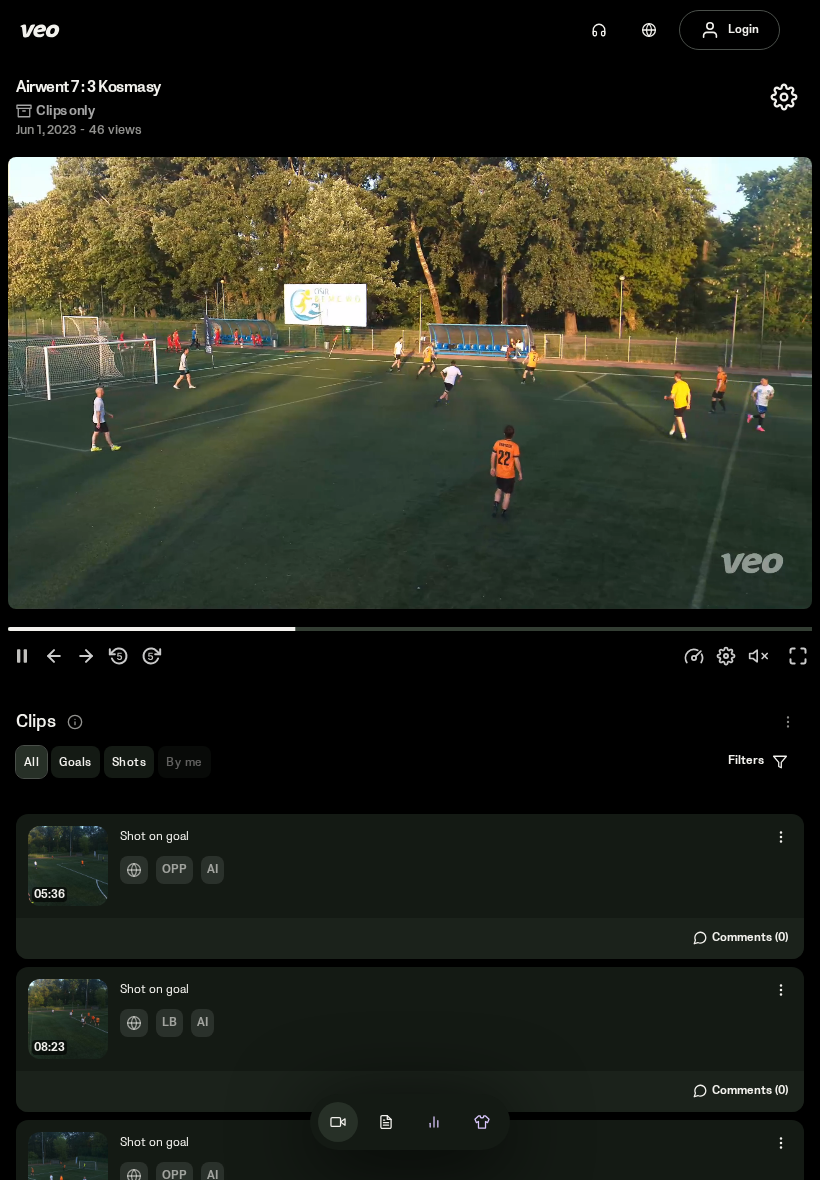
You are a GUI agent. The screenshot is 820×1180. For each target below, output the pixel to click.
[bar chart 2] (434, 1122)
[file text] (386, 1122)
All (31, 762)
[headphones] (599, 30)
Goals (75, 762)
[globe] (649, 30)
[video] (338, 1122)
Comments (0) (750, 937)
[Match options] (784, 97)
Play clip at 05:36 (410, 886)
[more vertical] (781, 837)
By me (184, 762)
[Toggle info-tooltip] (75, 722)
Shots (129, 762)
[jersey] (482, 1122)
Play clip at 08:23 (410, 1039)
